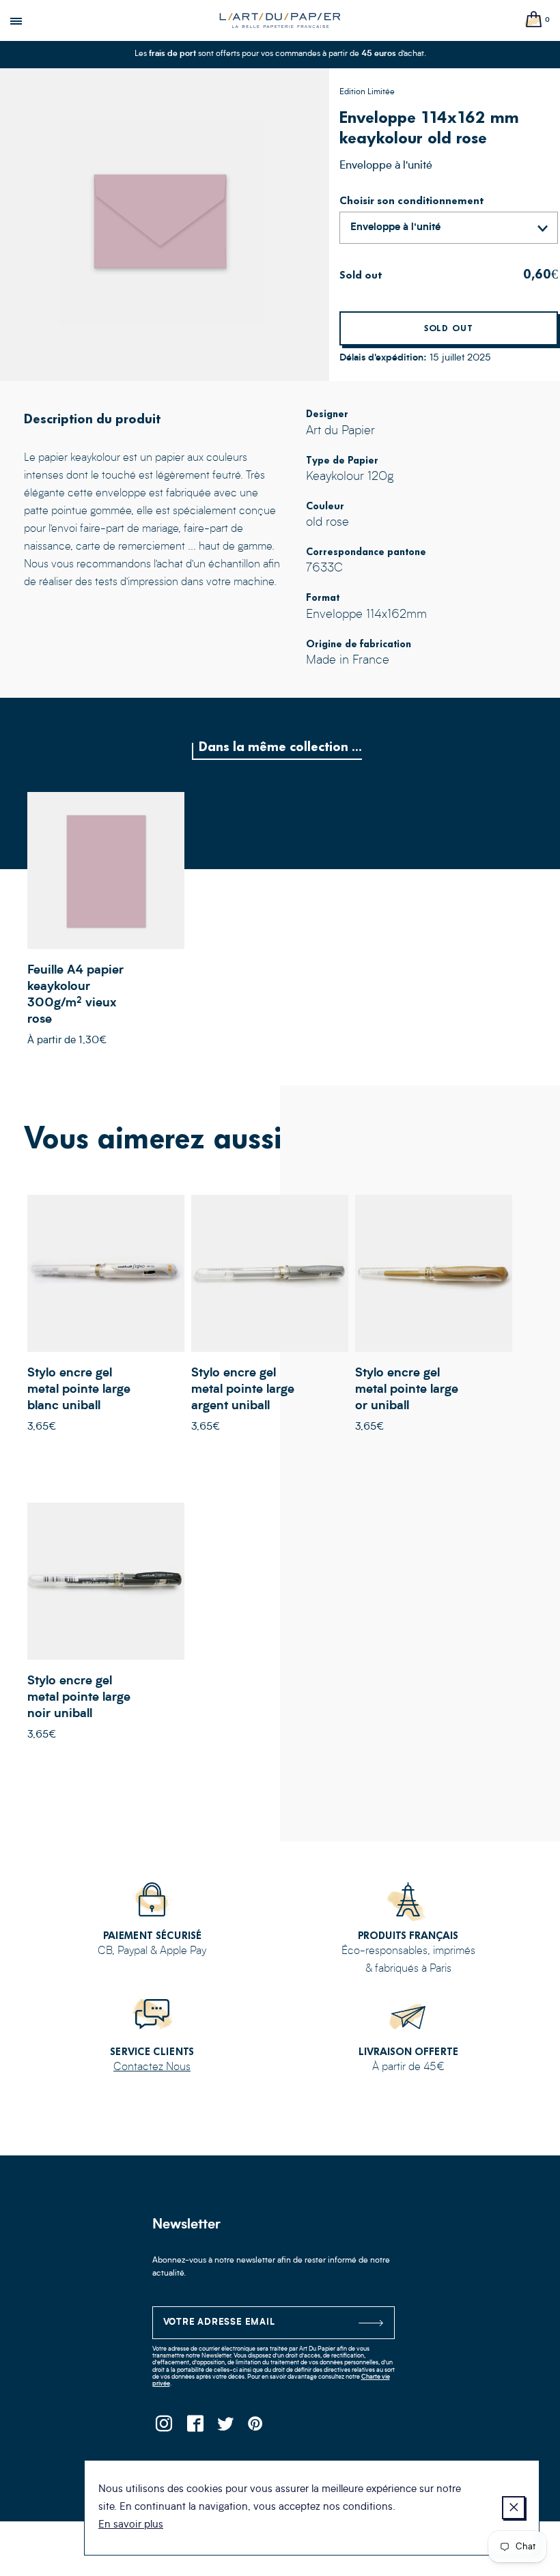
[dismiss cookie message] (514, 2508)
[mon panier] (534, 20)
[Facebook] (195, 2428)
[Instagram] (164, 2428)
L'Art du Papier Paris (280, 20)
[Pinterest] (256, 2428)
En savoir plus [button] (131, 2525)
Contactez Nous (152, 2067)
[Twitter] (226, 2428)
